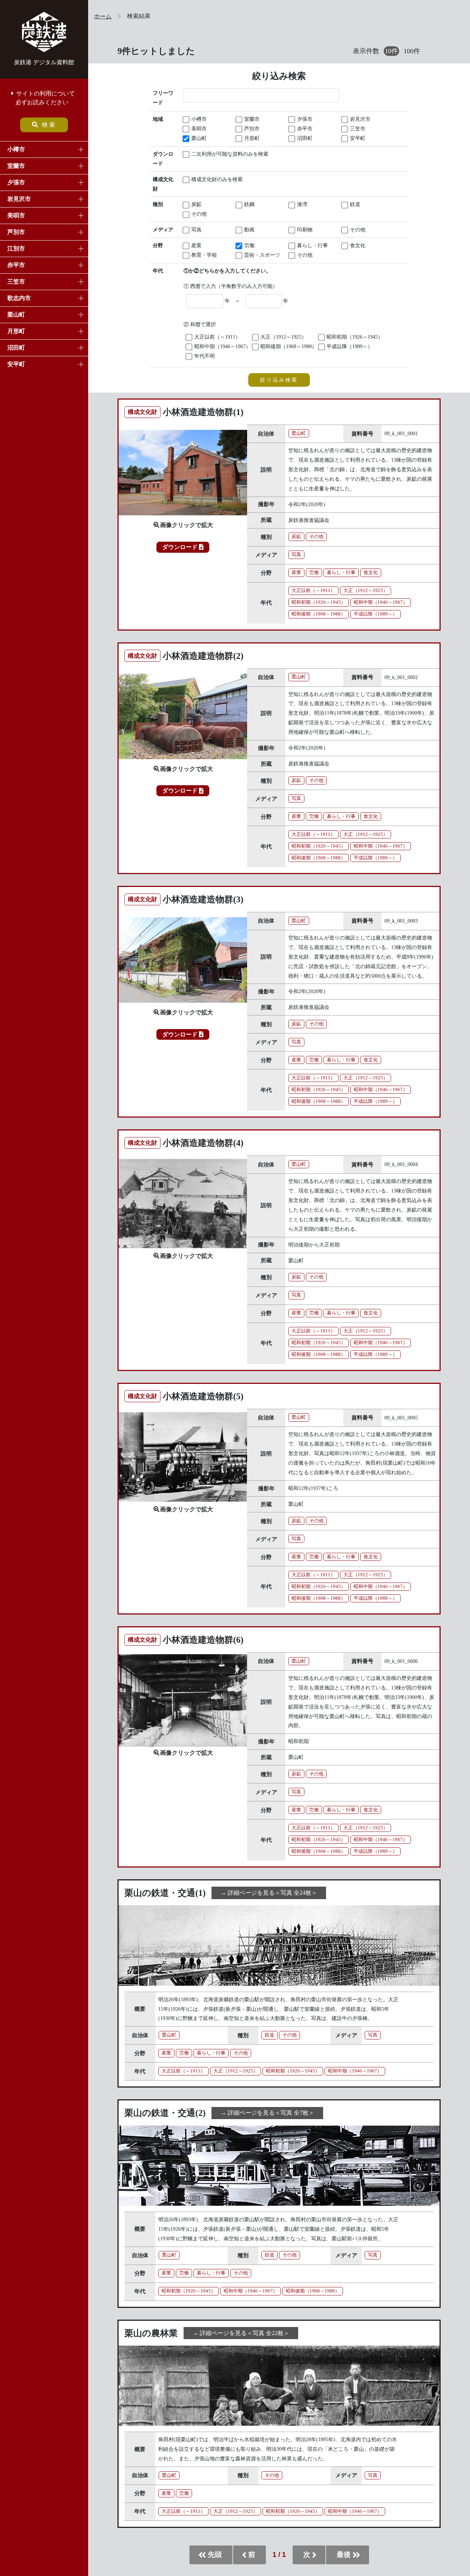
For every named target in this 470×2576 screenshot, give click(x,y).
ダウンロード (181, 547)
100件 (412, 51)
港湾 (301, 204)
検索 (49, 125)
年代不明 (204, 356)
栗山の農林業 (151, 2333)
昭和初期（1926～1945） (354, 337)
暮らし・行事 (312, 245)
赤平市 (16, 265)
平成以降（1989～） (349, 346)
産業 (196, 245)
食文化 (357, 245)
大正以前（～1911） (217, 337)
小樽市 (16, 149)
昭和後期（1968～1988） (288, 346)
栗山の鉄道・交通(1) (165, 1893)
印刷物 (304, 230)
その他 (198, 214)
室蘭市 (16, 166)
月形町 (16, 331)
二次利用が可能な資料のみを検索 (212, 154)
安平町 (16, 364)
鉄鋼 (249, 204)
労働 (249, 245)
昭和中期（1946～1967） (222, 346)
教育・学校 (203, 255)
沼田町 (16, 348)
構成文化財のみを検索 (212, 179)
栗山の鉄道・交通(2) (165, 2113)
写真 (196, 230)
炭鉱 (196, 204)
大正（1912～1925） (283, 337)
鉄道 (354, 204)
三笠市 (16, 282)
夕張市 (16, 182)
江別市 (16, 248)
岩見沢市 (19, 199)
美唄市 (16, 215)
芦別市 (16, 232)
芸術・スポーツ (261, 255)
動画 (249, 230)
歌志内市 (19, 298)
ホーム (103, 16)
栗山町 (16, 315)
